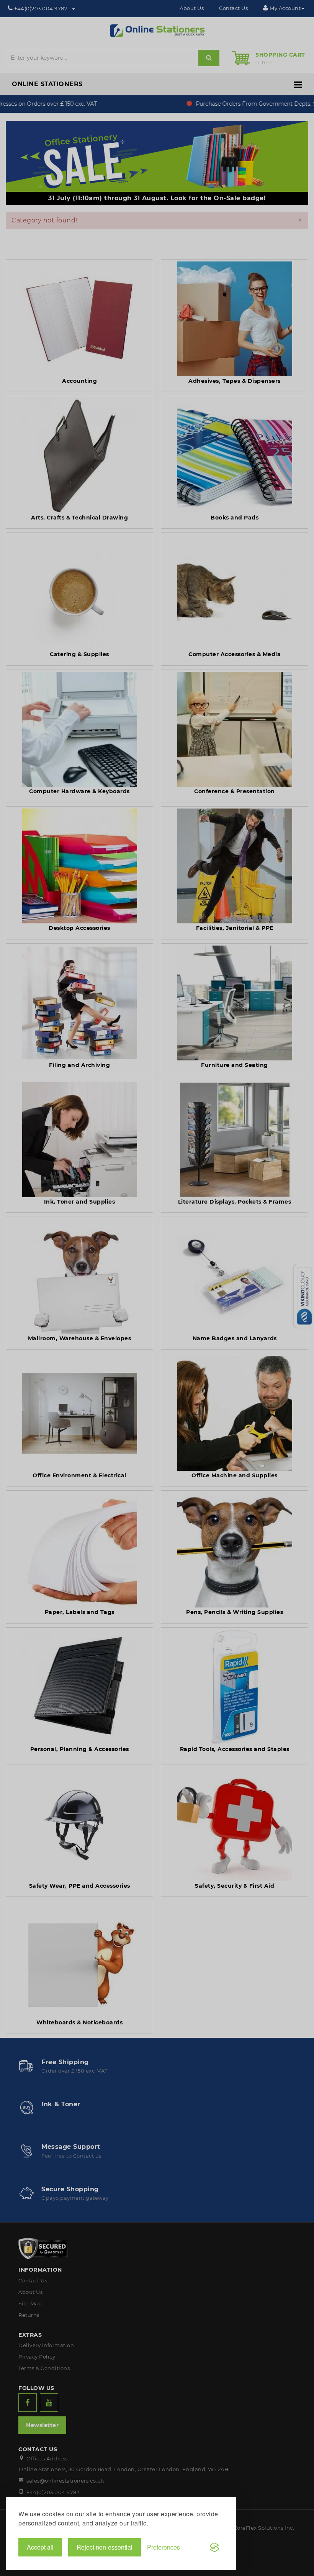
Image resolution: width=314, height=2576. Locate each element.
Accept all (40, 2547)
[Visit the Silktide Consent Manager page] (214, 2547)
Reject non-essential (105, 2547)
